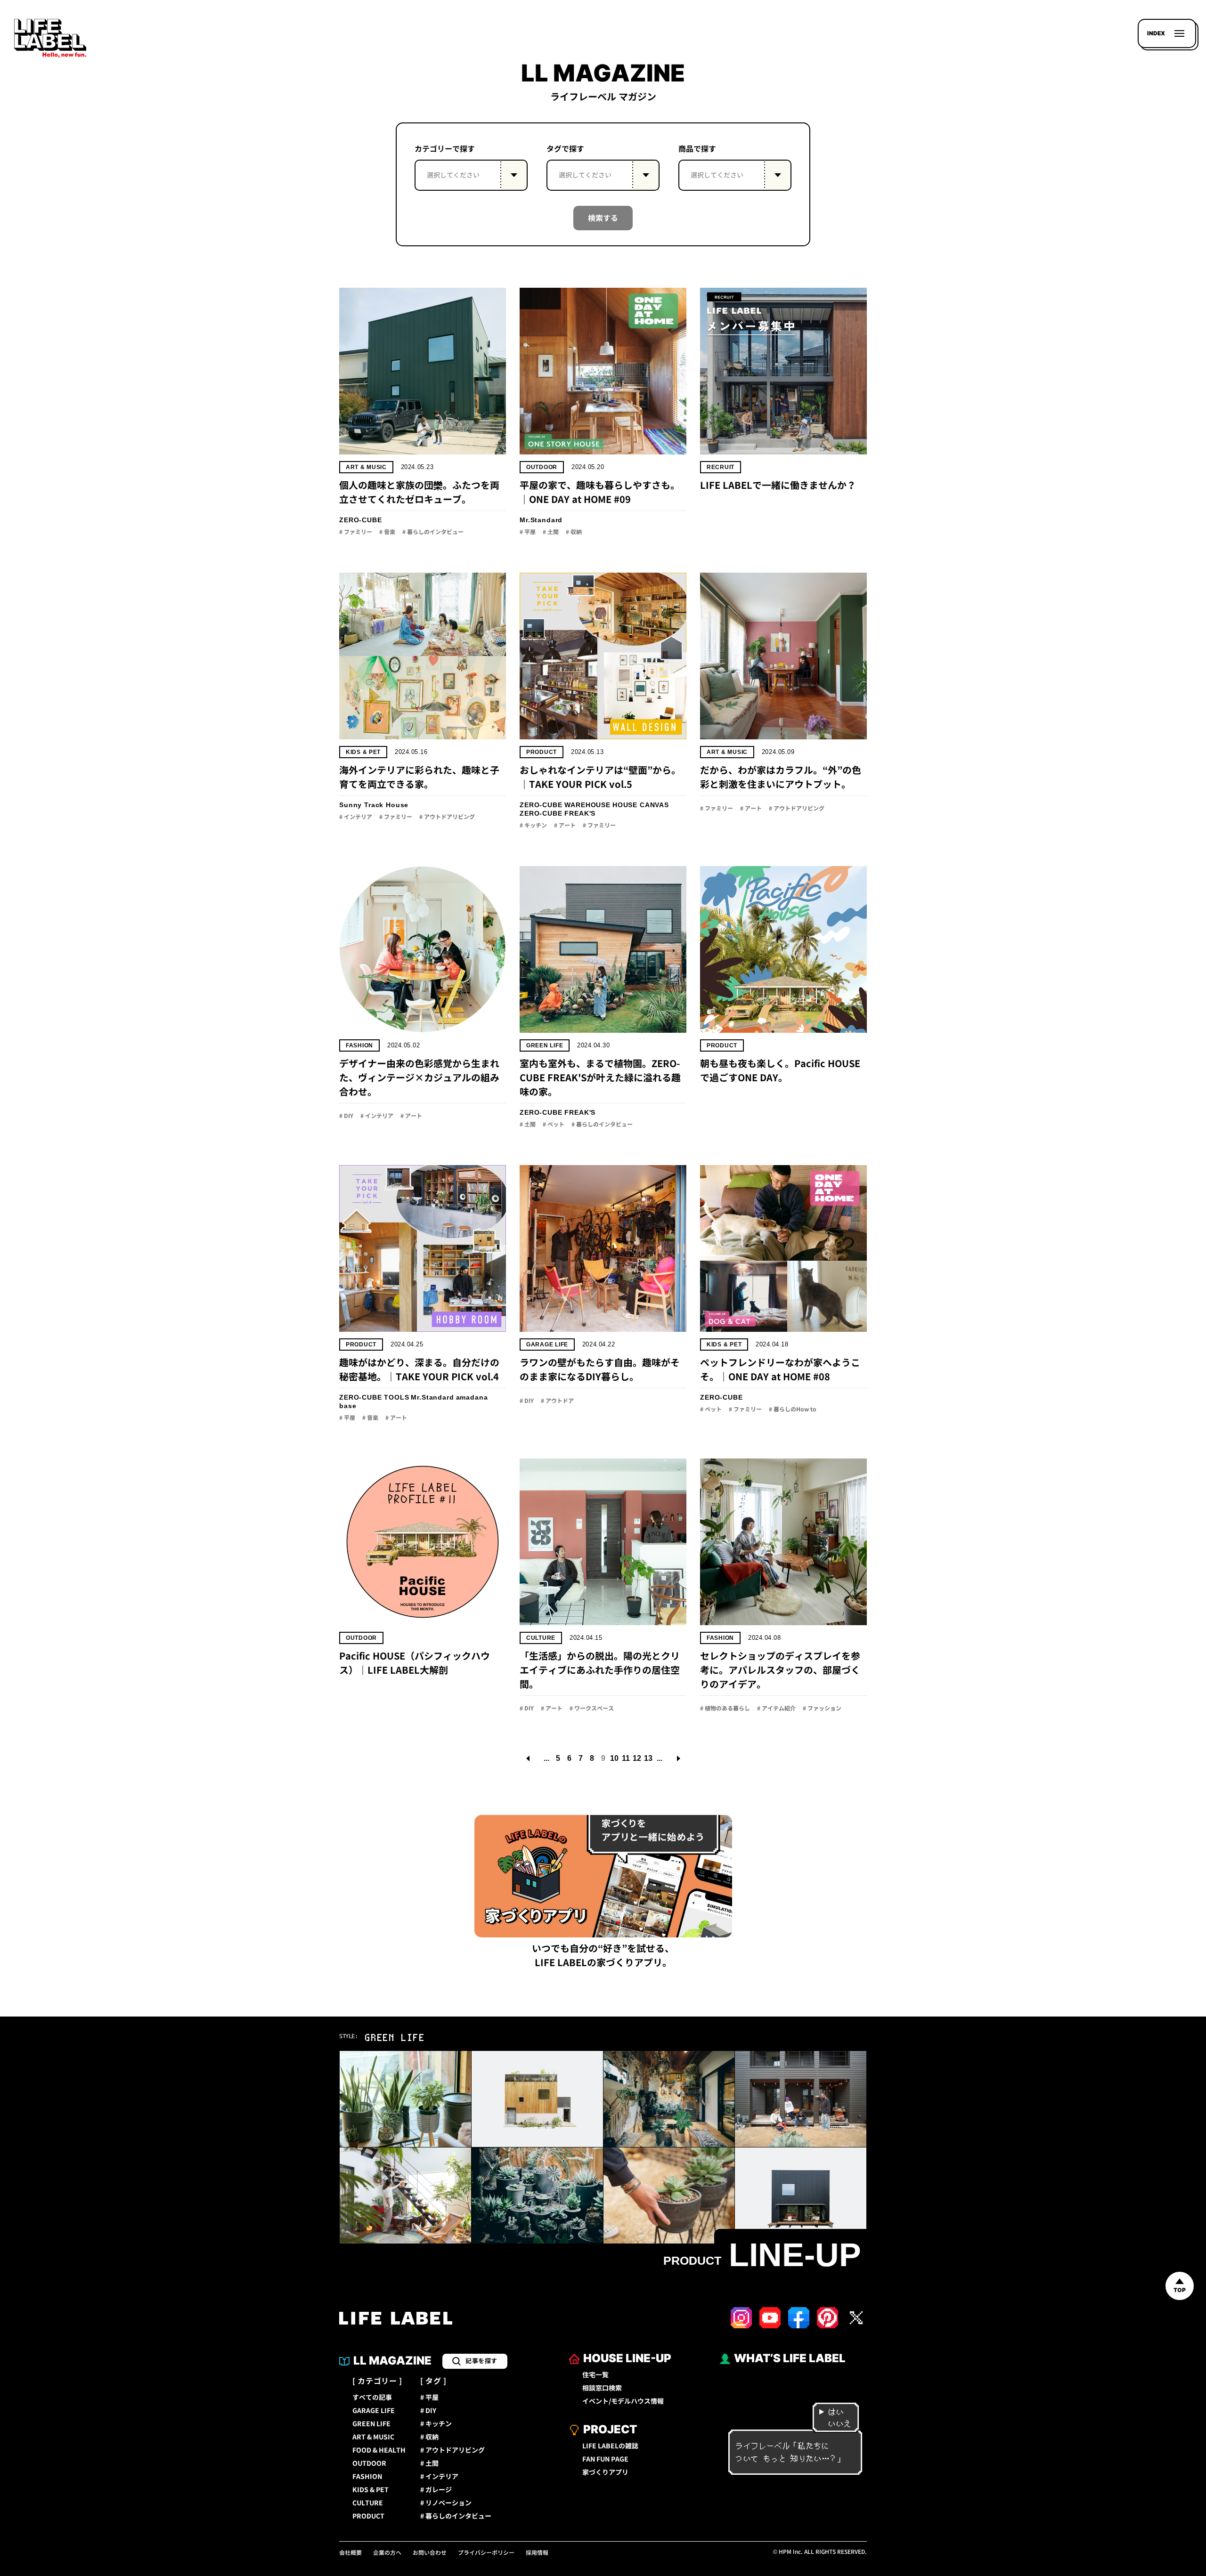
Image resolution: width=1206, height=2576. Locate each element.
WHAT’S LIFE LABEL (790, 2358)
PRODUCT (542, 752)
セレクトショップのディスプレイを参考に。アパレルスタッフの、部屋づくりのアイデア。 (780, 1670)
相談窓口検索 (602, 2388)
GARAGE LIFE (547, 1345)
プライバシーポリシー (486, 2553)
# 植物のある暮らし (725, 1709)
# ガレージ (436, 2490)
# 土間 (551, 532)
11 (626, 1758)
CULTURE (541, 1638)
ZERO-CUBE (361, 520)
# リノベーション (446, 2503)
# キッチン (533, 826)
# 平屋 (528, 532)
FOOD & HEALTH (379, 2450)
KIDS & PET (363, 752)
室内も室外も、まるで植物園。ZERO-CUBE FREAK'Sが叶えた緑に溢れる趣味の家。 (600, 1077)
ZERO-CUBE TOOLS (374, 1397)
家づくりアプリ (605, 2472)
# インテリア (356, 817)
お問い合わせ (430, 2553)
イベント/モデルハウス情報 (623, 2401)
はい (836, 2412)
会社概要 (350, 2553)
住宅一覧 (595, 2375)
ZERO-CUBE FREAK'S (558, 813)
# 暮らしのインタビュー (433, 532)
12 (637, 1758)
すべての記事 (372, 2398)
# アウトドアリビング (447, 817)
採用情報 (537, 2553)
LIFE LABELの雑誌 (610, 2446)
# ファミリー (356, 532)
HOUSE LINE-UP (627, 2358)
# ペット (554, 1125)
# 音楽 (387, 532)
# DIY (346, 1116)
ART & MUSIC (366, 467)
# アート (565, 826)
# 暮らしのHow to (793, 1410)
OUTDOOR (542, 467)
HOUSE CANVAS (641, 805)
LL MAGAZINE (392, 2361)
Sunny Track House (374, 805)
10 (614, 1758)
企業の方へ (387, 2553)
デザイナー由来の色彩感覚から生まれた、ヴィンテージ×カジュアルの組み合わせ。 (419, 1077)
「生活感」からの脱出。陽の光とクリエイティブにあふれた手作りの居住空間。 (600, 1670)
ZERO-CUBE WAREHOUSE (565, 805)
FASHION (359, 1045)
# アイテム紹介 (776, 1709)
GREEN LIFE (545, 1045)
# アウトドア (557, 1401)
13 (648, 1758)
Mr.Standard (541, 520)
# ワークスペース (592, 1709)
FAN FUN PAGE (605, 2459)
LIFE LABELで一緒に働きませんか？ (778, 485)
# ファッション (822, 1709)
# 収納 (574, 532)
